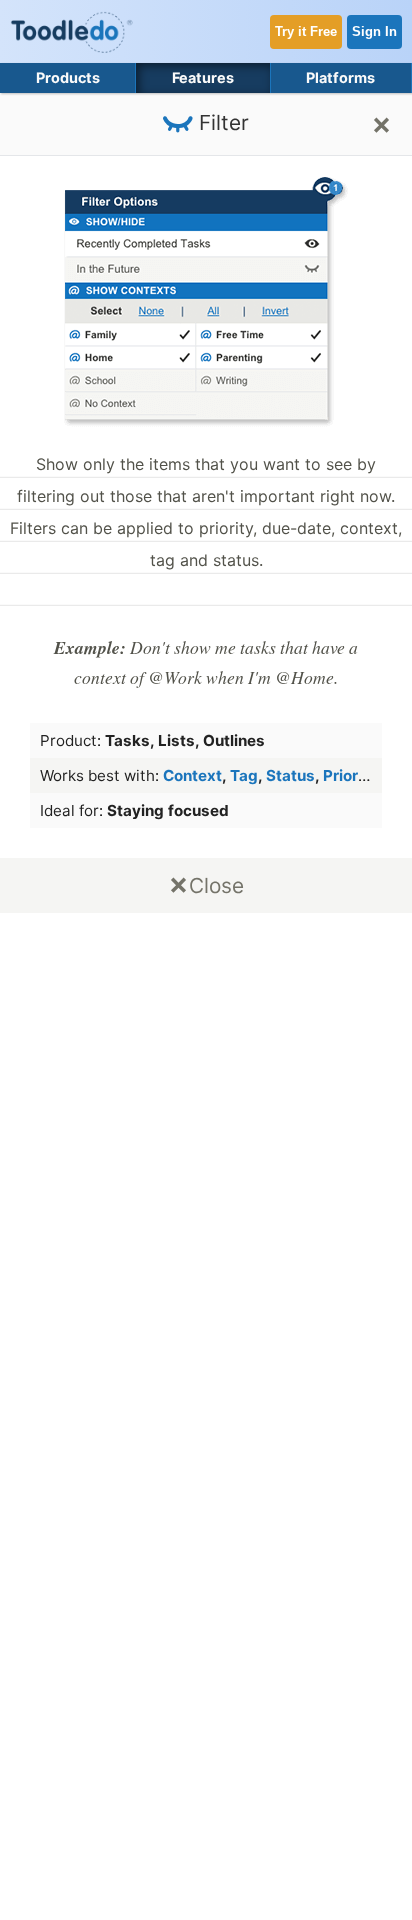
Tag (244, 775)
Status (290, 775)
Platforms (340, 77)
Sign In (374, 31)
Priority (350, 775)
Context (192, 775)
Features (203, 77)
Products (68, 77)
